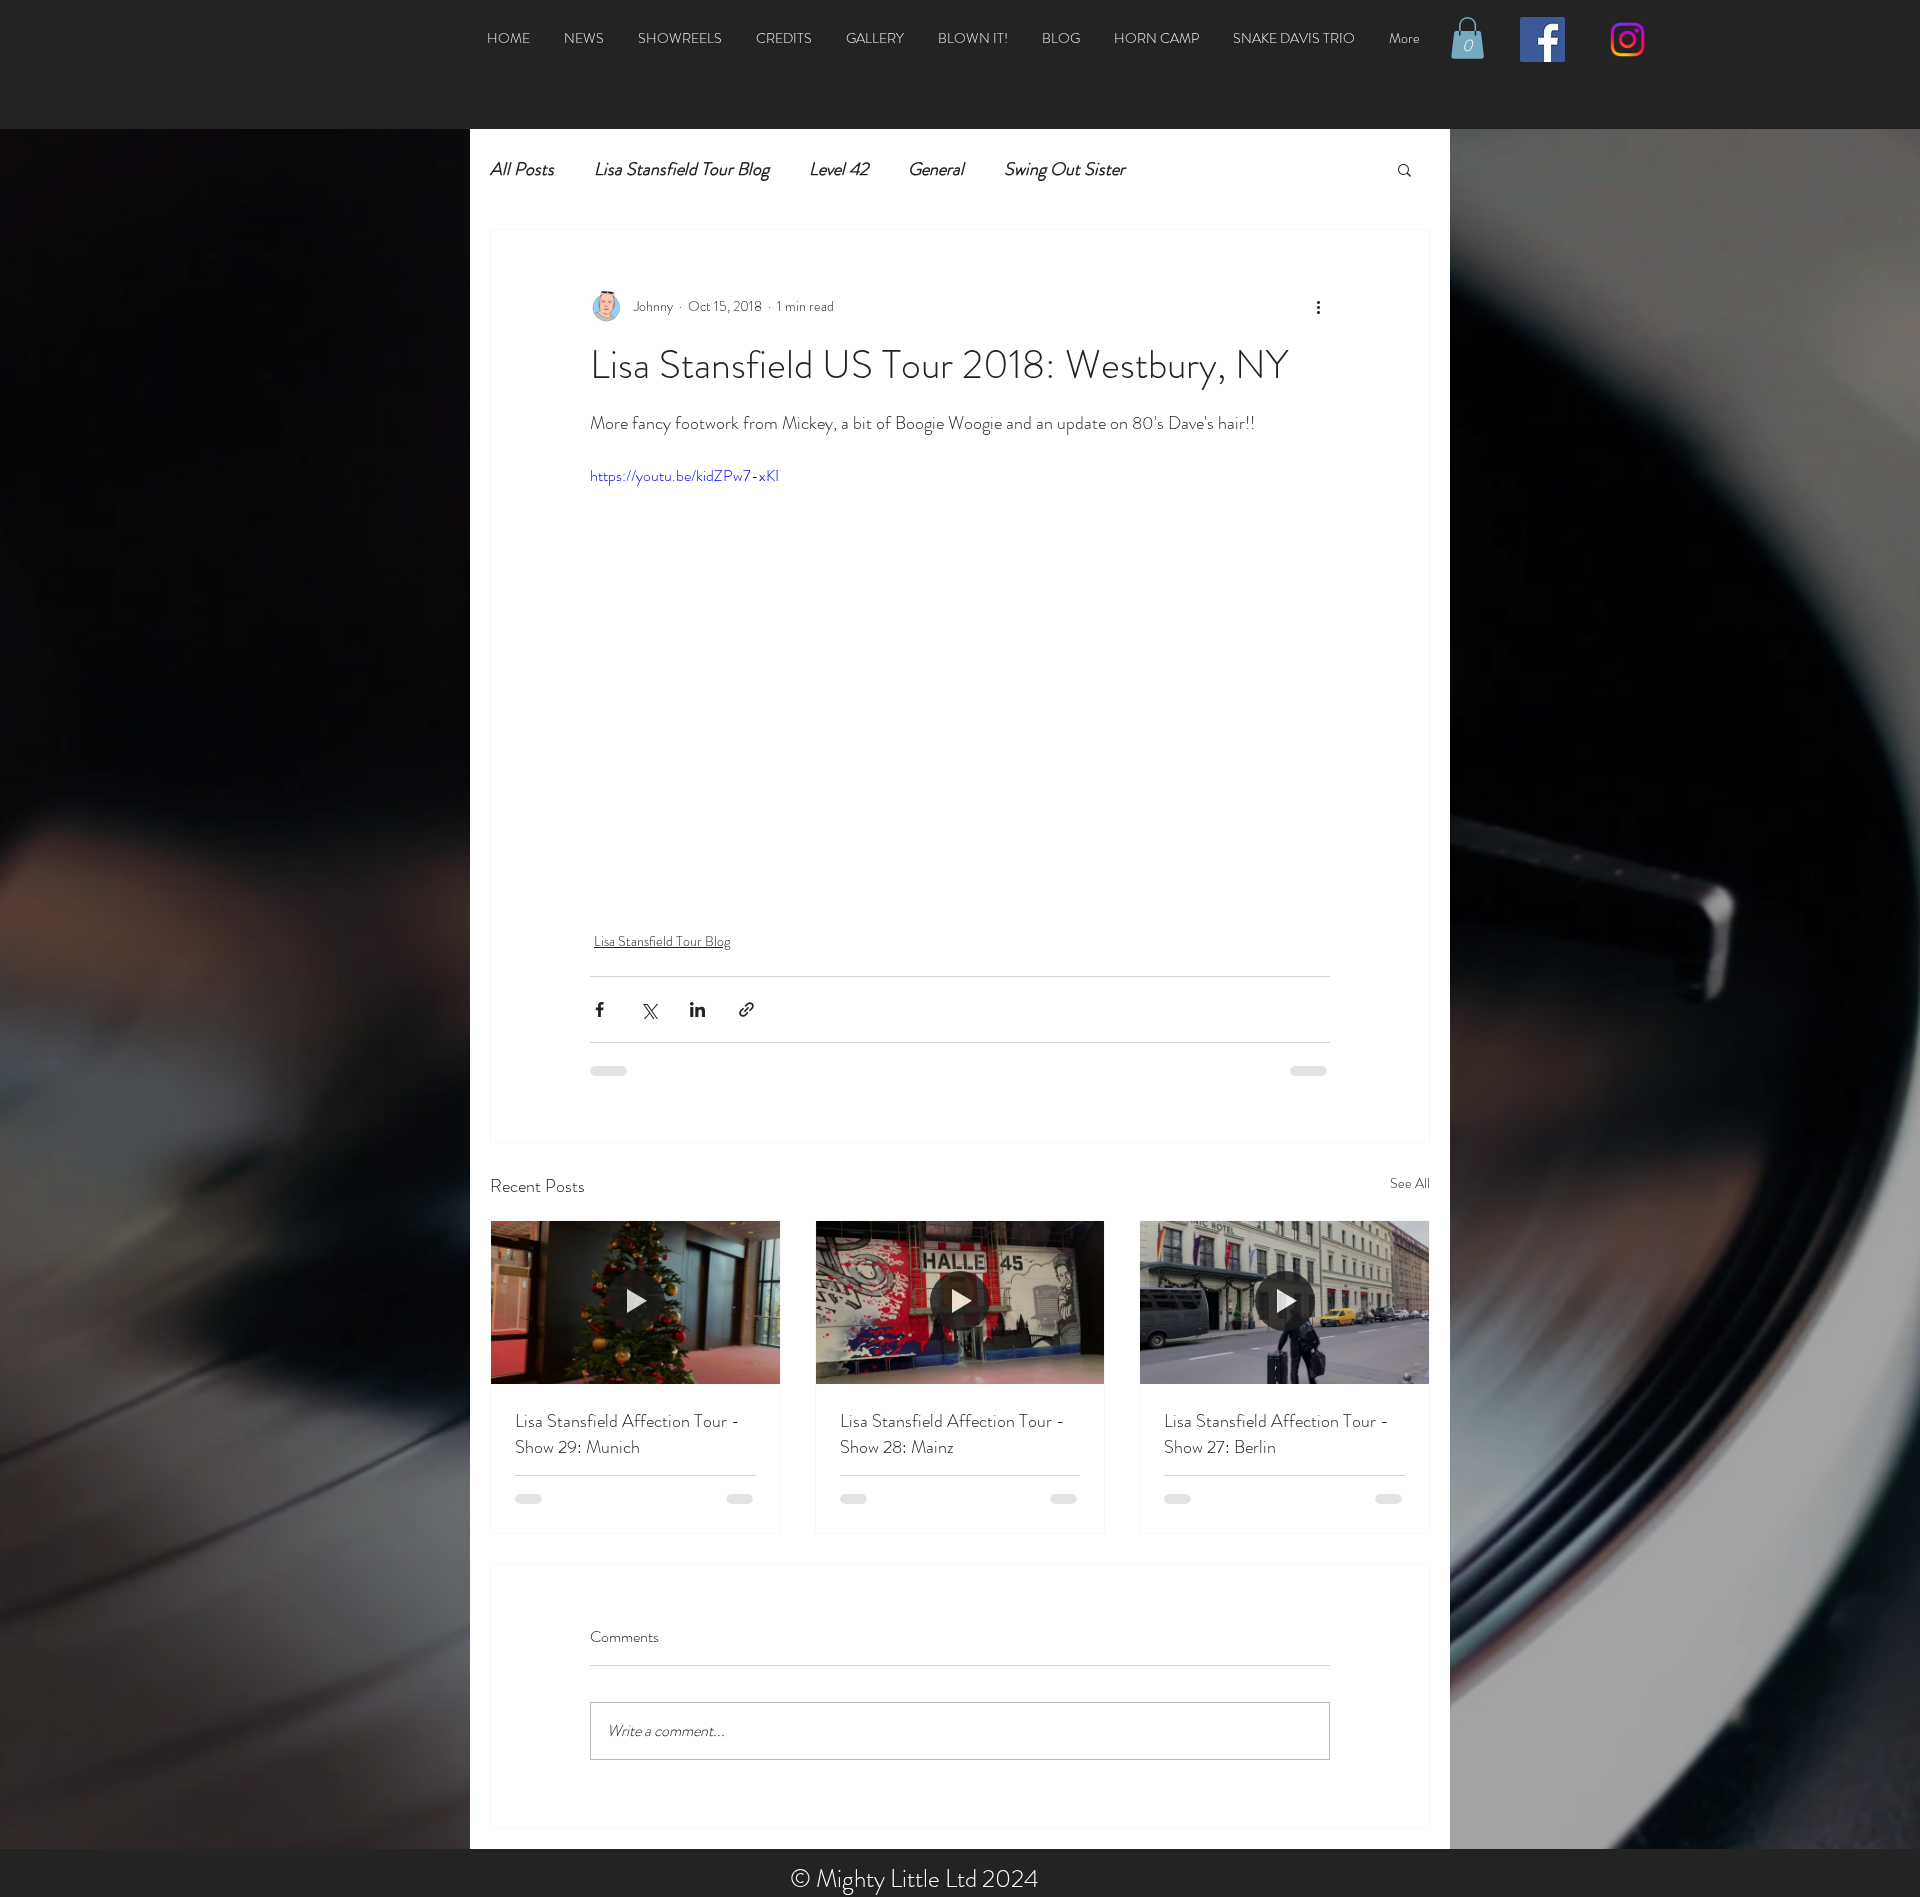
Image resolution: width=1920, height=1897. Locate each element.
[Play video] (960, 672)
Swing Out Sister (1064, 169)
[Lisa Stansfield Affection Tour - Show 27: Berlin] (1284, 1302)
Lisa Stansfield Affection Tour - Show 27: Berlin (1276, 1434)
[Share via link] (746, 1009)
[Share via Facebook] (599, 1009)
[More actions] (1318, 306)
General (936, 169)
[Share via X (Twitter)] (648, 1009)
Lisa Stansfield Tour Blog (681, 169)
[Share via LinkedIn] (697, 1009)
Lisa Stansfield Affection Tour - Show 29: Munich (627, 1434)
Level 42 (838, 169)
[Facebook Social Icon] (1542, 39)
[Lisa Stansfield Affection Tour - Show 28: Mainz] (960, 1302)
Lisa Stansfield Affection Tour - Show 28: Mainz (952, 1434)
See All (1410, 1183)
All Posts (522, 169)
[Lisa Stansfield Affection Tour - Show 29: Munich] (635, 1302)
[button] (1467, 38)
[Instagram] (1627, 39)
